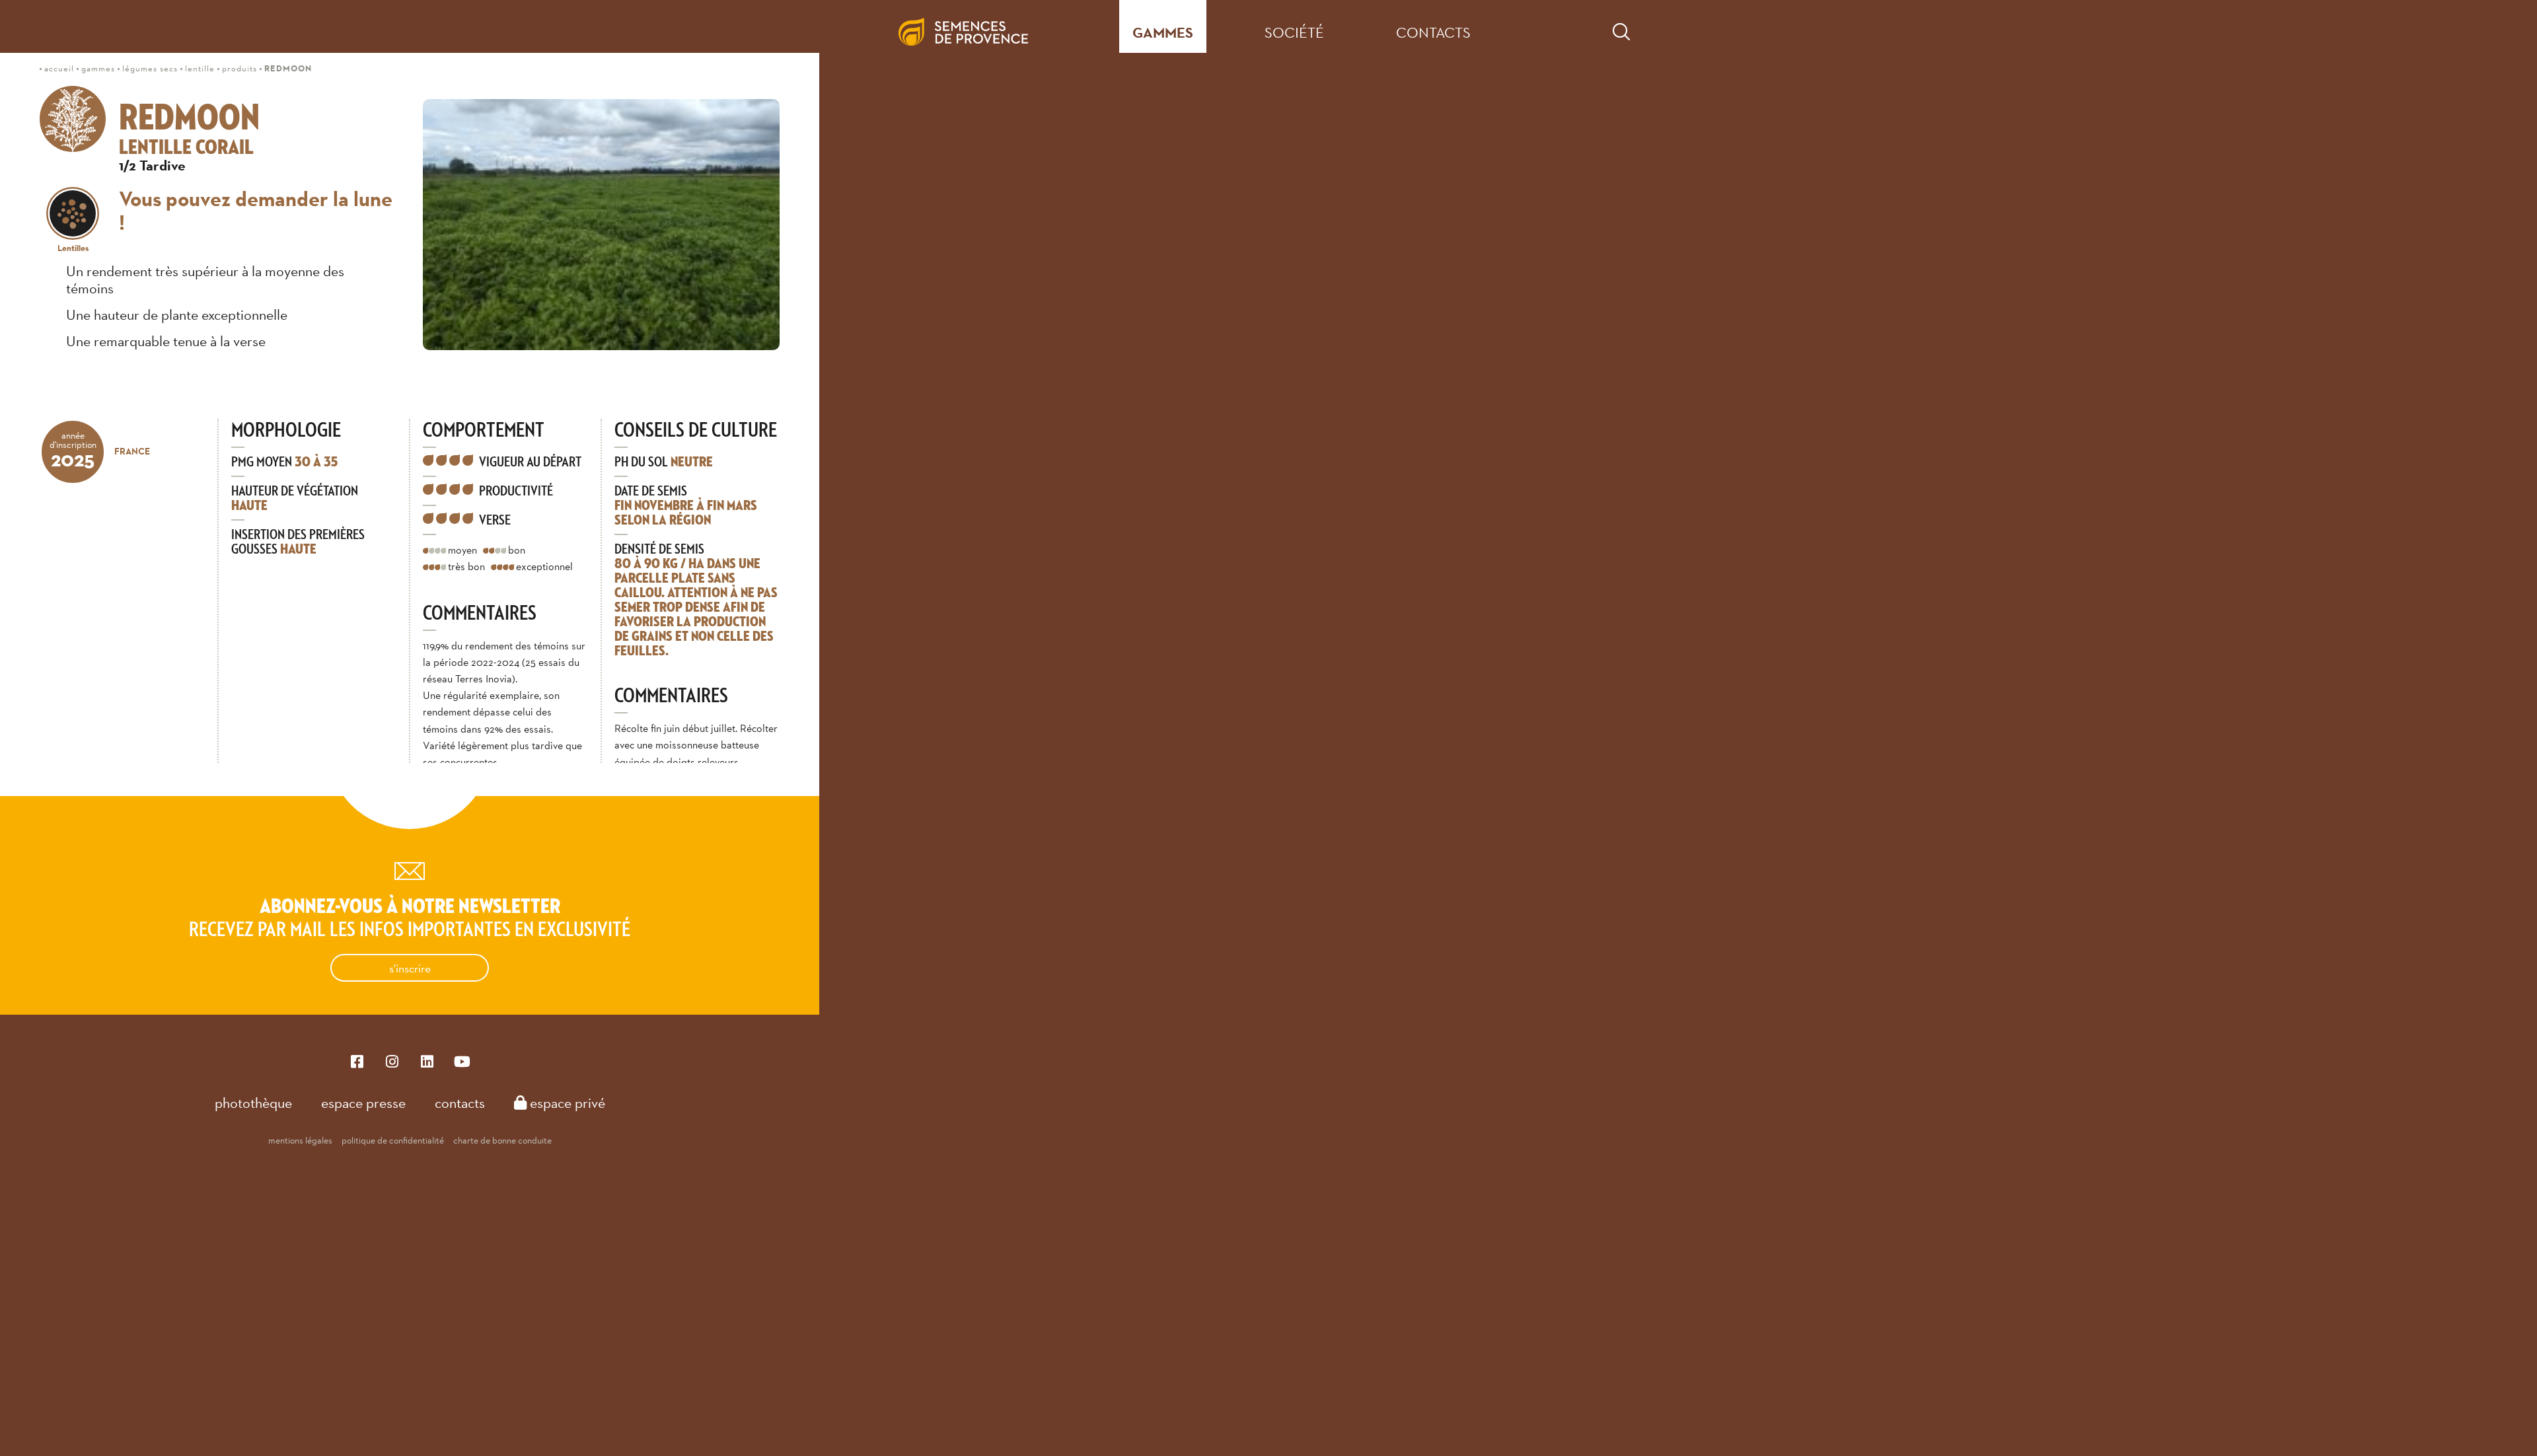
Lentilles (73, 248)
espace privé (566, 1103)
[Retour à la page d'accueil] (974, 26)
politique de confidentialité (393, 1140)
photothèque (253, 1103)
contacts (1433, 32)
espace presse (363, 1103)
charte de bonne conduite (502, 1140)
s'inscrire (410, 968)
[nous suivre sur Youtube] (462, 1061)
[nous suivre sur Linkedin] (427, 1061)
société (1294, 32)
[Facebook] (357, 1061)
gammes (1163, 33)
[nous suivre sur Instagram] (392, 1061)
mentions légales (300, 1140)
